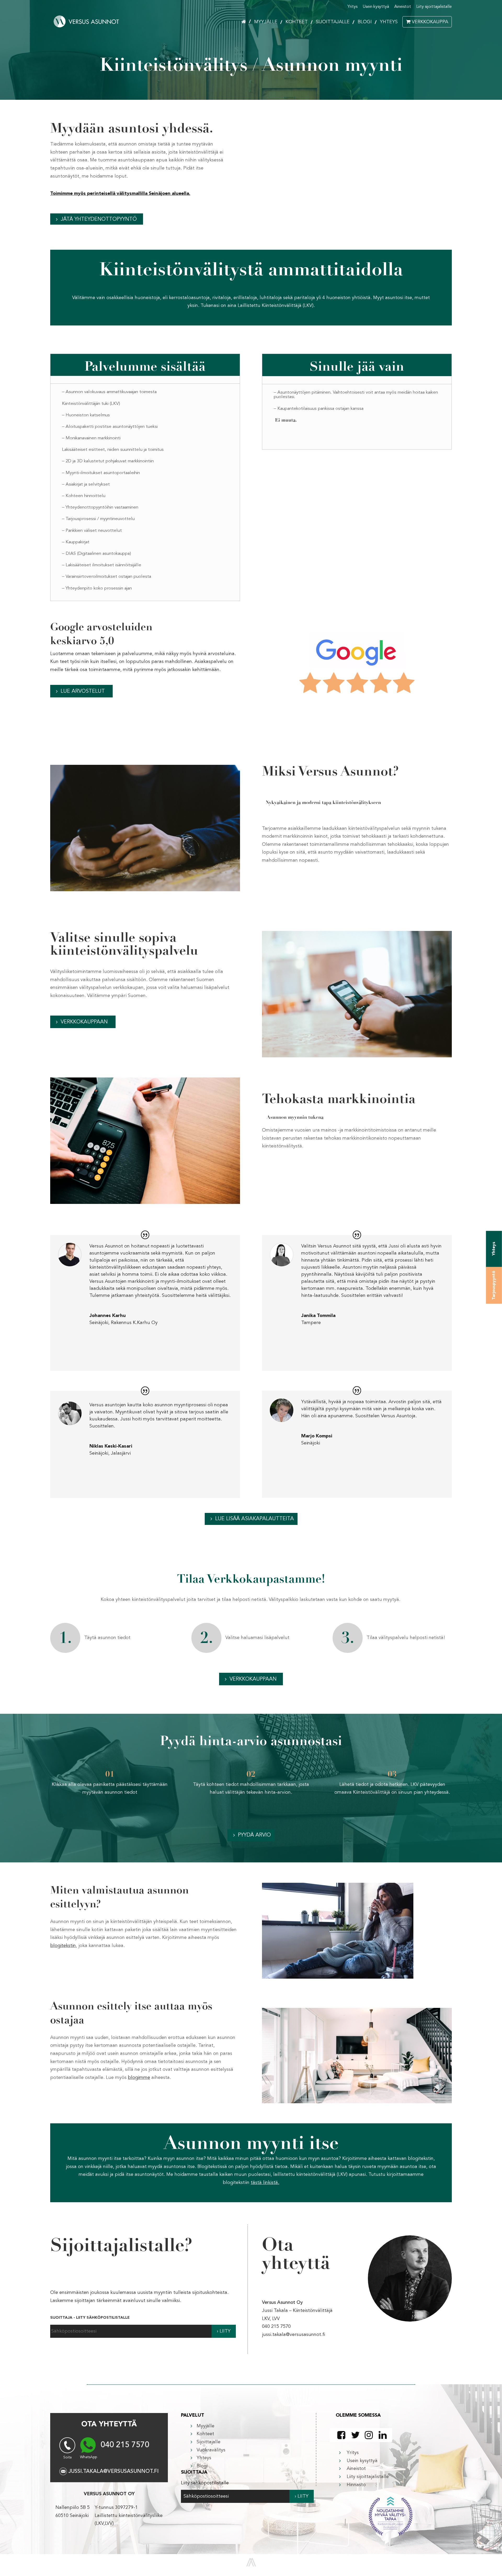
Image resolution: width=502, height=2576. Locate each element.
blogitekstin (63, 1946)
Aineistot (403, 7)
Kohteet (297, 22)
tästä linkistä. (265, 2183)
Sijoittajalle (333, 22)
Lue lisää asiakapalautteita (255, 1519)
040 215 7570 (125, 2445)
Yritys (352, 7)
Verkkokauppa (430, 22)
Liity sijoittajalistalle (434, 7)
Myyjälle (266, 22)
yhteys (494, 1249)
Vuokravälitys (211, 2450)
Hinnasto (356, 2485)
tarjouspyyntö (494, 1285)
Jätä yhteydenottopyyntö (99, 219)
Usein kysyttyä (376, 7)
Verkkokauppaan (84, 1022)
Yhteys (389, 22)
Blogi (365, 22)
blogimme (139, 2078)
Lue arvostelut (83, 691)
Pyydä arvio (254, 1835)
